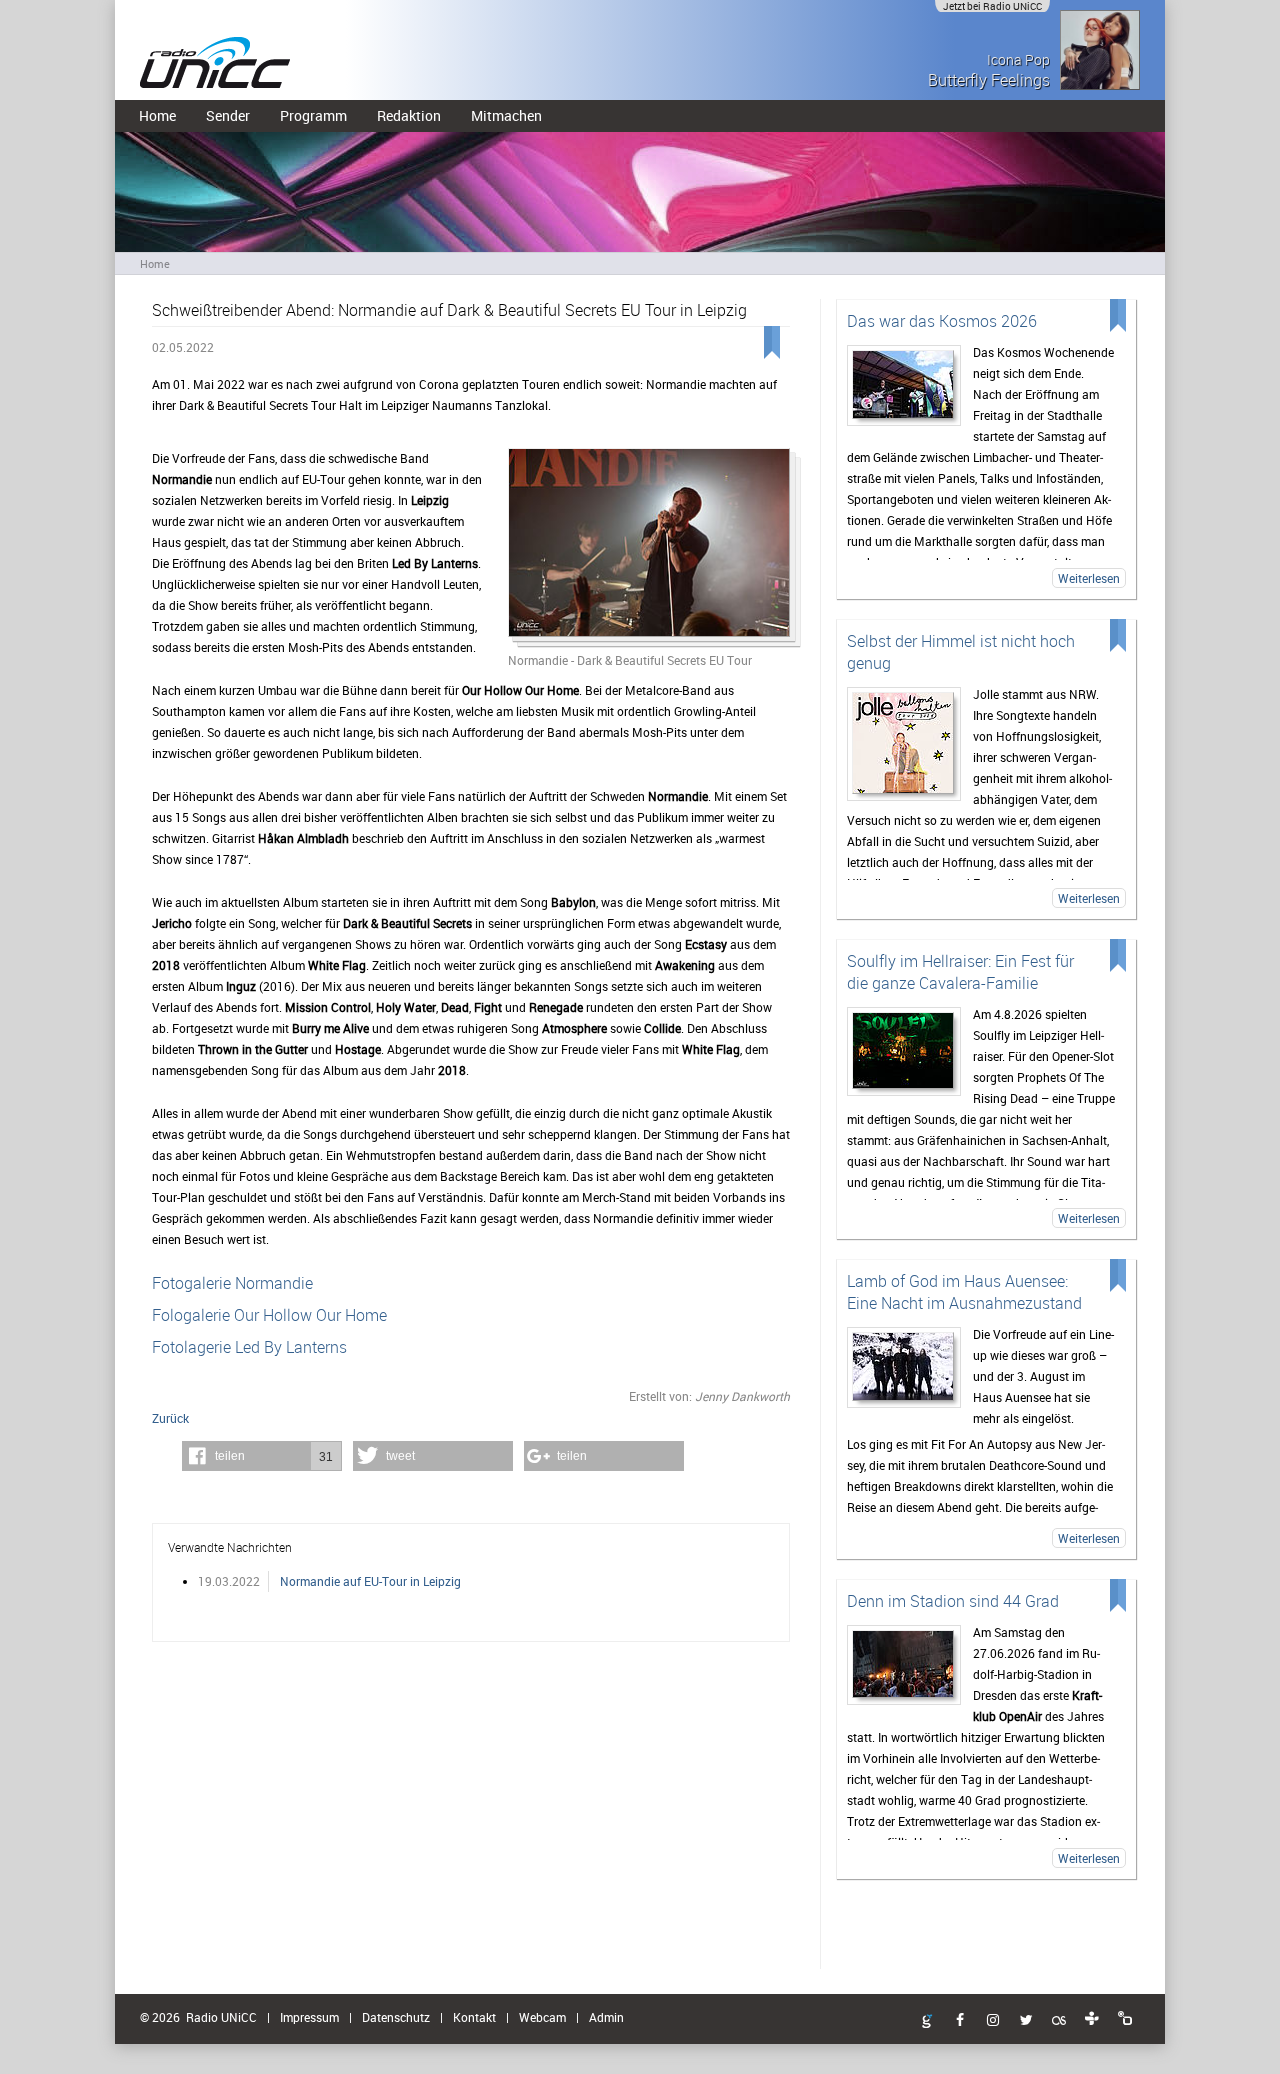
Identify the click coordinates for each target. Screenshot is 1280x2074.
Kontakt (474, 2017)
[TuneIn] (1092, 2019)
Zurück (170, 1418)
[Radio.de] (1125, 2019)
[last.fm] (1059, 2021)
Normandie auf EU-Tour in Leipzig (370, 1581)
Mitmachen (506, 115)
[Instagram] (993, 2021)
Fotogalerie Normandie (232, 1283)
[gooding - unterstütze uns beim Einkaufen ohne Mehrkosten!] (927, 2022)
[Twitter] (1026, 2021)
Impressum (309, 2017)
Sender (228, 115)
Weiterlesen (1089, 578)
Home (157, 115)
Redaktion (409, 115)
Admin (606, 2017)
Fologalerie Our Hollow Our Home (269, 1315)
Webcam (542, 2017)
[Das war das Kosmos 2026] (904, 385)
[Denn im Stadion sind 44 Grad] (904, 1665)
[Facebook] (960, 2021)
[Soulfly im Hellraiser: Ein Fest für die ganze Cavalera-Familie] (904, 1051)
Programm (313, 115)
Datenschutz (396, 2017)
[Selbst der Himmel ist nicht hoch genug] (904, 744)
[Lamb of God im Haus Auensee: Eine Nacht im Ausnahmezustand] (904, 1367)
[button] (262, 1456)
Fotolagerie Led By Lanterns (249, 1347)
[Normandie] (649, 549)
